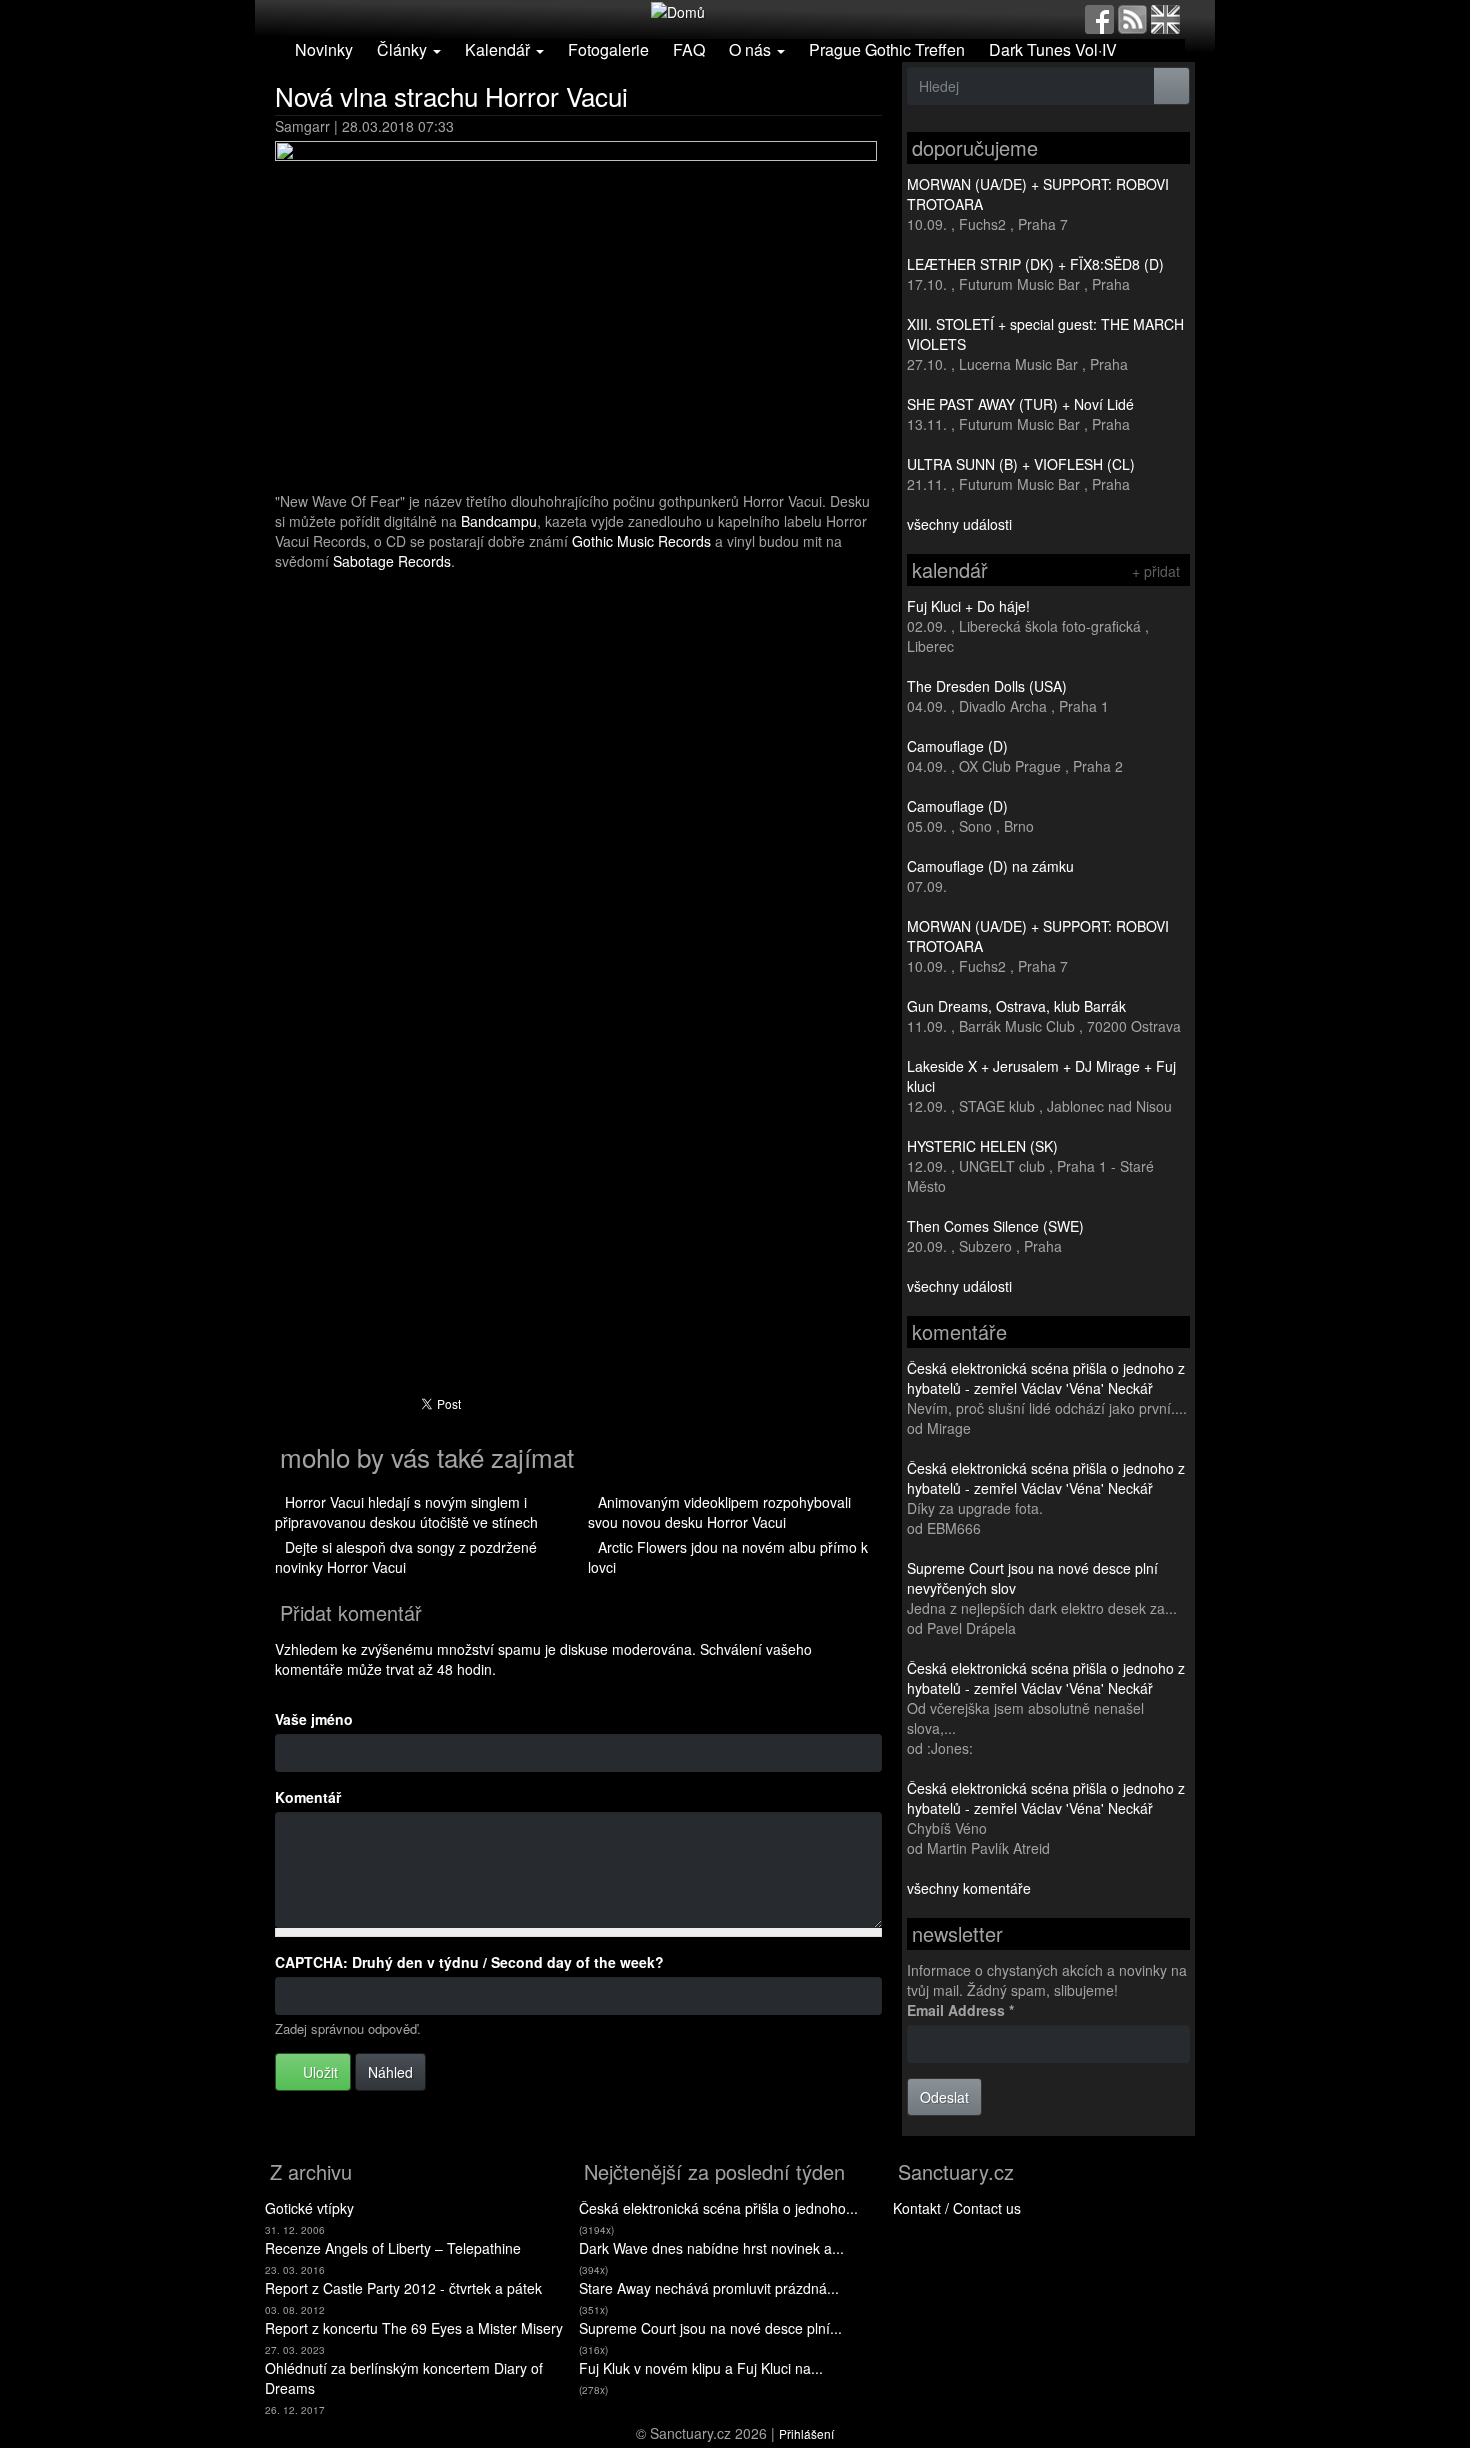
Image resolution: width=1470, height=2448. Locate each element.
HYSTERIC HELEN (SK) (982, 1146)
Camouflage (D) (957, 746)
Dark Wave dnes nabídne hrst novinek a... (711, 2248)
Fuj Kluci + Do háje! (968, 606)
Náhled (390, 2072)
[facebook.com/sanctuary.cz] (1099, 17)
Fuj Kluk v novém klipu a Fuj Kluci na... (701, 2368)
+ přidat (1156, 571)
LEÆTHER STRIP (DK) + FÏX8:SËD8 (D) (1035, 264)
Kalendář (499, 49)
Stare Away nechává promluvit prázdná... (709, 2288)
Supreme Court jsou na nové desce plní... (710, 2328)
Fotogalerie (608, 49)
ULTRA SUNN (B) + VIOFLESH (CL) (1021, 464)
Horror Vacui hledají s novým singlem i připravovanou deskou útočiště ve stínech (406, 1512)
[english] (1165, 17)
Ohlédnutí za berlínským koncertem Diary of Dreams (404, 2378)
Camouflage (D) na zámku (990, 866)
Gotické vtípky (309, 2208)
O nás (752, 49)
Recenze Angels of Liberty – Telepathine (393, 2248)
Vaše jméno (314, 1719)
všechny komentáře (969, 1888)
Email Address (960, 2010)
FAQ (689, 49)
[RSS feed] (1132, 17)
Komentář (308, 1797)
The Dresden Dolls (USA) (987, 686)
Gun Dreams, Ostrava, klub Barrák (1016, 1006)
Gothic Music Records (641, 541)
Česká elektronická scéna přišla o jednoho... (718, 2208)
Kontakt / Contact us (957, 2208)
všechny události (959, 524)
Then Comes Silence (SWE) (995, 1226)
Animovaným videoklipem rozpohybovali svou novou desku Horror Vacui (719, 1512)
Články (404, 49)
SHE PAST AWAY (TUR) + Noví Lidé (1020, 404)
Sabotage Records (392, 561)
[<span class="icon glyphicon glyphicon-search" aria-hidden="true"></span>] (1171, 86)
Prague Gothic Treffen (887, 49)
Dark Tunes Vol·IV (1053, 49)
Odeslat (944, 2097)
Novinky (324, 49)
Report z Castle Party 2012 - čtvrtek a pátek (403, 2288)
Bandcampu (499, 521)
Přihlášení (806, 2433)
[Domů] (678, 10)
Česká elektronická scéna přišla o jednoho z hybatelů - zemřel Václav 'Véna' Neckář (1046, 1378)
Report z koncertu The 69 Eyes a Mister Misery (414, 2328)
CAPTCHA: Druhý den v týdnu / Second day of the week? (469, 1962)
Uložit (318, 2072)
